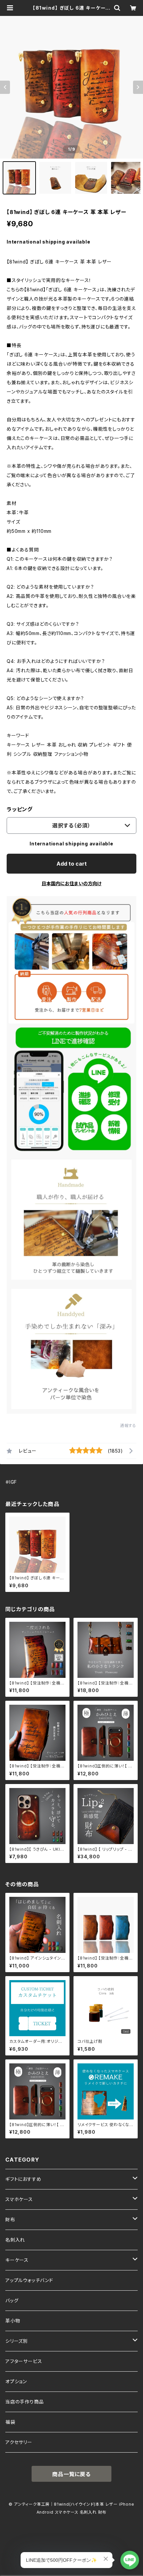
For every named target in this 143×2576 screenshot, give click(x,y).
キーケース (17, 2260)
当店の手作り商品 (24, 2402)
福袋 (10, 2422)
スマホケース (19, 2199)
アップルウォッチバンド (29, 2280)
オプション (16, 2381)
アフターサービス (24, 2361)
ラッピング (20, 809)
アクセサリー (19, 2442)
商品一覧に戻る (71, 2474)
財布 (10, 2219)
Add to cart (72, 864)
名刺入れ (15, 2240)
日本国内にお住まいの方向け (71, 883)
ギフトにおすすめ (23, 2179)
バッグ (12, 2300)
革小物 (13, 2321)
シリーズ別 (17, 2341)
